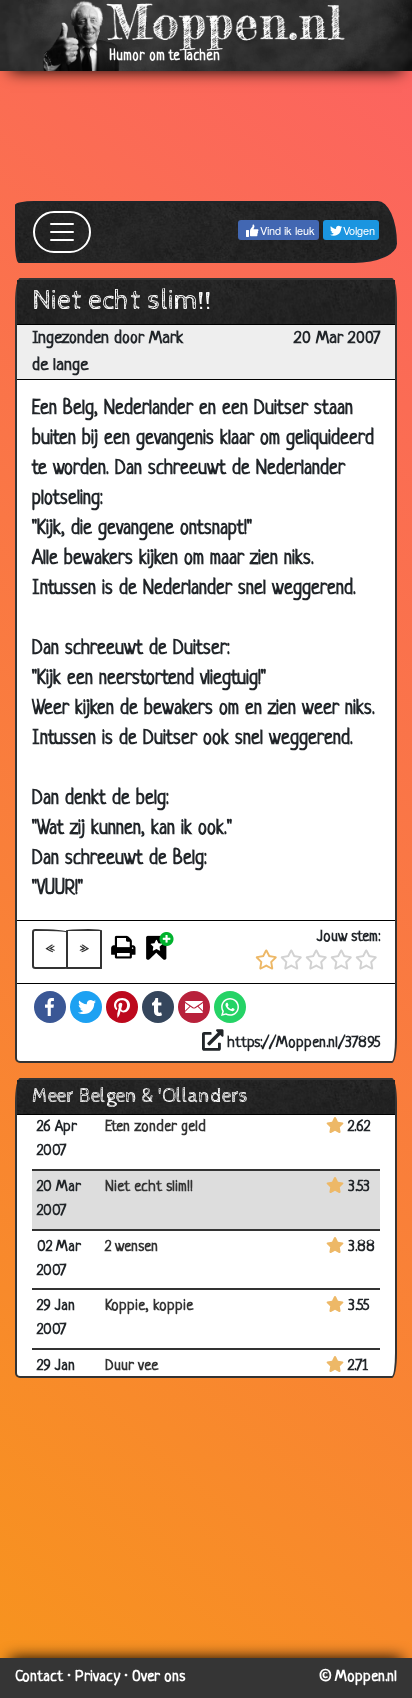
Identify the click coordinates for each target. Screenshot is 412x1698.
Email (194, 1007)
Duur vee (131, 1366)
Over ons (158, 1677)
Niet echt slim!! (149, 1187)
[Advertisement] (206, 136)
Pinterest (122, 1007)
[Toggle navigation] (62, 232)
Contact (39, 1677)
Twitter (86, 1007)
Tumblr (158, 1007)
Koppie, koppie (149, 1306)
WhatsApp (230, 1007)
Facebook (50, 1007)
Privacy (97, 1677)
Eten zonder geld (155, 1127)
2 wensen (131, 1247)
